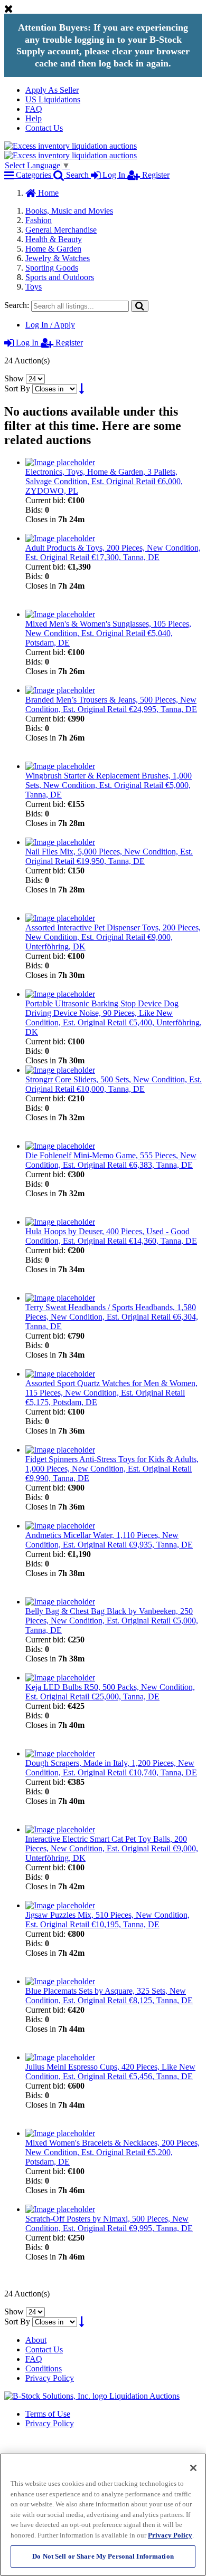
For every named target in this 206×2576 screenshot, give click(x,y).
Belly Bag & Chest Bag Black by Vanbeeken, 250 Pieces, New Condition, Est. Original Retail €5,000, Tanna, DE (112, 1621)
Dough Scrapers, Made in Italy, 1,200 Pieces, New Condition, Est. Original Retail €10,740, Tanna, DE (111, 1768)
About (36, 2340)
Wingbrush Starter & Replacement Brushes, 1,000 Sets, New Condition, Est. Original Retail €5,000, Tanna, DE (109, 785)
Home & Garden (53, 249)
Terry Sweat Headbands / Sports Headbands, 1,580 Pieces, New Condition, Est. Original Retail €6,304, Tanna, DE (112, 1317)
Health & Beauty (54, 239)
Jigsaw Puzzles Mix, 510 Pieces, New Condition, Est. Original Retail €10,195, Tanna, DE (107, 1920)
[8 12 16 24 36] (35, 378)
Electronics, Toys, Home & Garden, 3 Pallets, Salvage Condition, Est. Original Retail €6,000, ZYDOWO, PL (104, 481)
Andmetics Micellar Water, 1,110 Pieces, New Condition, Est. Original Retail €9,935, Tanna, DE (109, 1540)
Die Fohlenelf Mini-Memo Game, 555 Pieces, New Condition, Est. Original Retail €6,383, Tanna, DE (111, 1160)
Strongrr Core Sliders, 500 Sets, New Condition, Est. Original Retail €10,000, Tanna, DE (114, 1084)
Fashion (39, 220)
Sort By (17, 388)
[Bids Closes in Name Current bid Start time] (56, 388)
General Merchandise (61, 230)
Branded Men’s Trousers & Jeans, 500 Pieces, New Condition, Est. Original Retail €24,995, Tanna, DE (111, 704)
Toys (34, 287)
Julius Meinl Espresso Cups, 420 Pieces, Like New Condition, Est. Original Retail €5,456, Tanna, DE (110, 2072)
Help (34, 118)
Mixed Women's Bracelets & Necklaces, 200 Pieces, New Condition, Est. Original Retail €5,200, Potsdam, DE (113, 2152)
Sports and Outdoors (60, 277)
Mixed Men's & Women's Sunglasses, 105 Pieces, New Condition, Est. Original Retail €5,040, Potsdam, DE (108, 633)
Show (14, 378)
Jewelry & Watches (58, 258)
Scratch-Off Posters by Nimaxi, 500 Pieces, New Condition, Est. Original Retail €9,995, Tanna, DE (109, 2223)
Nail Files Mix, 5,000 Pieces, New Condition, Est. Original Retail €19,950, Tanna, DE (109, 856)
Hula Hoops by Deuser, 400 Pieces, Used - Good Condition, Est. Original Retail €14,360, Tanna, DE (111, 1236)
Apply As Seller (52, 90)
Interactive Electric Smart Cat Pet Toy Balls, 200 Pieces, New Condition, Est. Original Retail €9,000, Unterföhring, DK (112, 1848)
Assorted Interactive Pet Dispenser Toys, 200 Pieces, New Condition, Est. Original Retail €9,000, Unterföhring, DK (113, 937)
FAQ (34, 109)
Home (47, 193)
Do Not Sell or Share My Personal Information (103, 2556)
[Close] (193, 2468)
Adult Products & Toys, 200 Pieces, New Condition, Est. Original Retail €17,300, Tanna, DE (113, 552)
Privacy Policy (50, 2378)
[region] (103, 2515)
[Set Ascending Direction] (82, 388)
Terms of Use (48, 2414)
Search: (17, 305)
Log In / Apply (50, 325)
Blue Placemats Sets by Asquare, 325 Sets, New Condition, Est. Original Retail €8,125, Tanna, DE (109, 1996)
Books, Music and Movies (69, 211)
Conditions (44, 2368)
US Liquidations (53, 99)
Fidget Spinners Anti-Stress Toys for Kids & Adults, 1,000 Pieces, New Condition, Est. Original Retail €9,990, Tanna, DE (112, 1469)
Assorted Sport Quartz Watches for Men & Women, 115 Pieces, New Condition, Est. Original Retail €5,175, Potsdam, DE (111, 1393)
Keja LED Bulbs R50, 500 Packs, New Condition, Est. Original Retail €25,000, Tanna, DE (110, 1692)
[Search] (140, 306)
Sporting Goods (52, 268)
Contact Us (44, 128)
